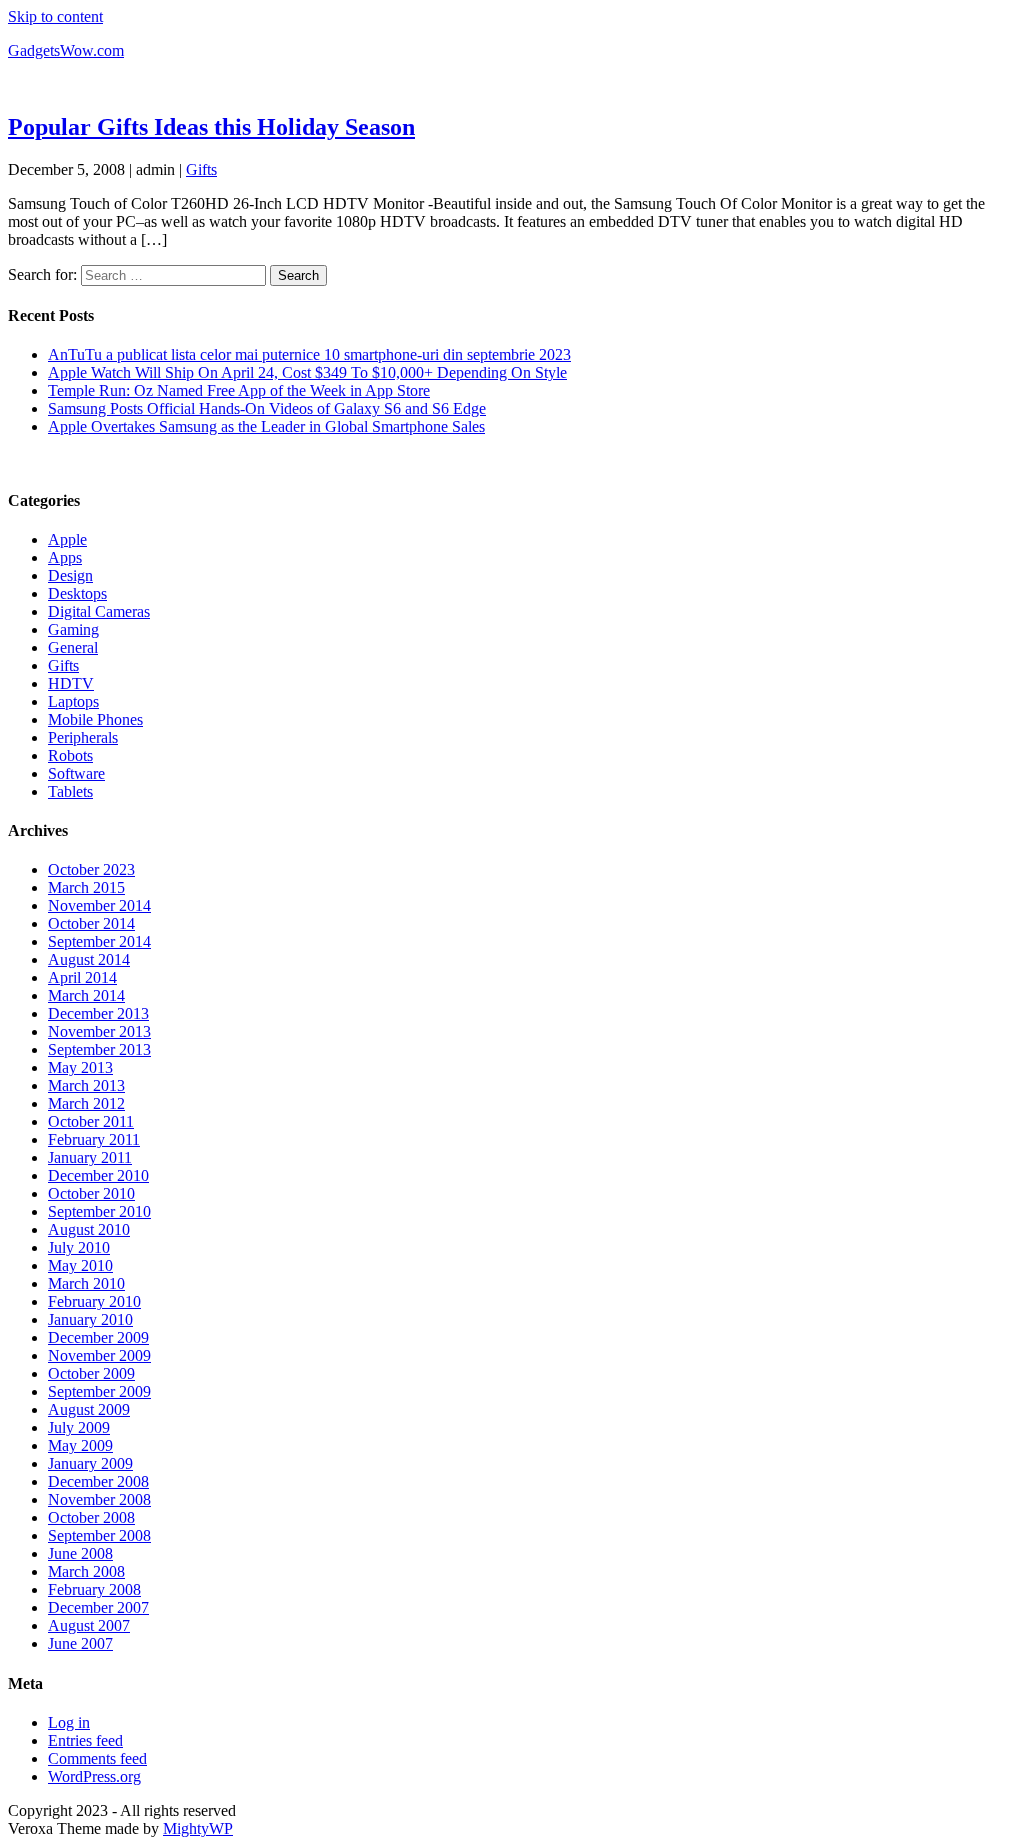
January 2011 (90, 1157)
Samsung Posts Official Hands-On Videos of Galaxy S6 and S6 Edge (267, 408)
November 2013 (99, 1031)
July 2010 (79, 1247)
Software (76, 773)
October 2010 (91, 1193)
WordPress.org (94, 1776)
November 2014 (99, 905)
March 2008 (86, 1571)
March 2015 (86, 887)
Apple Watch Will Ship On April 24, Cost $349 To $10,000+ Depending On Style (307, 372)
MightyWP (198, 1828)
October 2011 (91, 1121)
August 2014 (89, 959)
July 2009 (79, 1427)
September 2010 (99, 1211)
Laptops (73, 701)
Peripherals (83, 737)
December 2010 (98, 1175)
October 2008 (91, 1517)
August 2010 (89, 1229)
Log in (69, 1722)
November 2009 (99, 1355)
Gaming (73, 629)
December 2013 (98, 1013)
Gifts (201, 169)
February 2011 (94, 1139)
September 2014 (99, 941)
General (73, 647)
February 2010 (94, 1301)
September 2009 (99, 1391)
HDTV (71, 683)
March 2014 (86, 995)
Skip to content (55, 16)
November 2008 (99, 1499)
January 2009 (90, 1463)
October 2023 (91, 869)
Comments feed (97, 1758)
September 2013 (99, 1049)
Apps (65, 557)
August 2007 (89, 1625)
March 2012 (86, 1103)
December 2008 (98, 1481)
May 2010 (80, 1265)
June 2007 (80, 1643)
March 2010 (86, 1283)
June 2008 (80, 1553)
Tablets (70, 791)
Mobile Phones (95, 719)
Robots (70, 755)
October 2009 (91, 1373)
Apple (67, 539)
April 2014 (82, 977)
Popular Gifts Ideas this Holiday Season (211, 127)
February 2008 (94, 1589)
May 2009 (80, 1445)
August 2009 (89, 1409)
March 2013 (86, 1085)
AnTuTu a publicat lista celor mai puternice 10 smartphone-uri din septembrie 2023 (309, 354)
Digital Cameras (99, 611)
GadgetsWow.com (66, 50)
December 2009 (98, 1337)
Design (70, 575)
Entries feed (85, 1740)
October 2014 (91, 923)
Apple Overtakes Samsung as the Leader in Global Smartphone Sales (266, 426)
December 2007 (98, 1607)
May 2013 (80, 1067)
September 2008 (99, 1535)
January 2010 (90, 1319)
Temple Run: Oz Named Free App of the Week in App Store (239, 390)
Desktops (77, 593)
